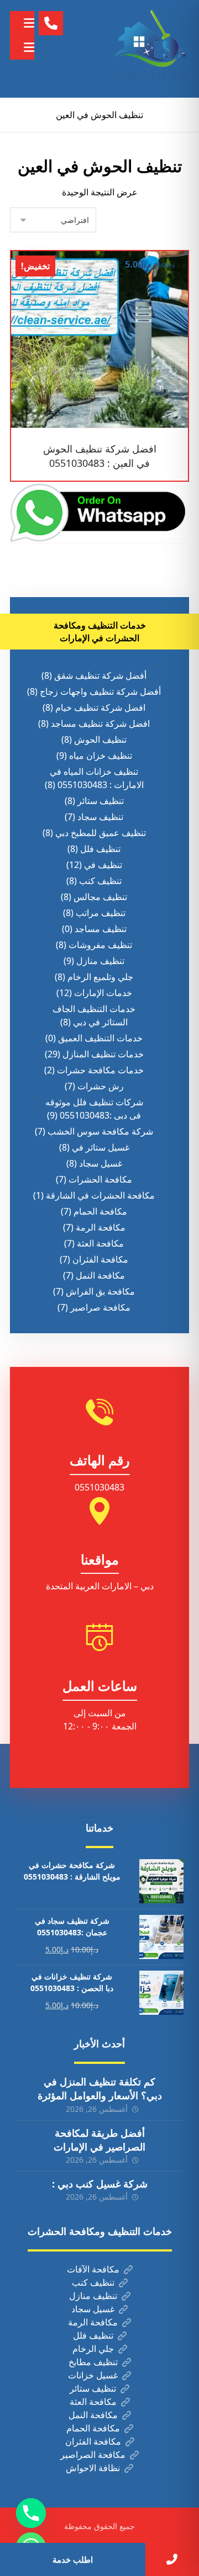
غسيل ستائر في (101, 1147)
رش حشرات (101, 1086)
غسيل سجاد (101, 1163)
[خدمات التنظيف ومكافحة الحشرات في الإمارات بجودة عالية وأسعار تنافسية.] (150, 49)
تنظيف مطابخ (93, 2362)
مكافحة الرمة (101, 1227)
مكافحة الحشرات (100, 1179)
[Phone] (31, 2513)
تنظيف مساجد (101, 929)
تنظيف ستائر (101, 801)
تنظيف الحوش (100, 739)
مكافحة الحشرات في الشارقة (100, 1195)
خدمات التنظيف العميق (100, 1038)
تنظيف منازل (100, 961)
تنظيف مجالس (100, 897)
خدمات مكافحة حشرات (100, 1070)
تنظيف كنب (100, 881)
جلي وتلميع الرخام (100, 977)
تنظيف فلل (100, 849)
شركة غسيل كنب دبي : (100, 2184)
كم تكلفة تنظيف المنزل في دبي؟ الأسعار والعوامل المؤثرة (100, 2088)
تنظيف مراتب (101, 913)
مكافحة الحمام (100, 1211)
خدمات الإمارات (103, 993)
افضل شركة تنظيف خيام (100, 707)
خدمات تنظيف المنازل (103, 1054)
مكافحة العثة (100, 1243)
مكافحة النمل (100, 1275)
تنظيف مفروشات (100, 945)
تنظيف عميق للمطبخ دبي (101, 833)
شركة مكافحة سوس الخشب (100, 1131)
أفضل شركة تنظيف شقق (100, 675)
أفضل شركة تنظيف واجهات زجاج (100, 691)
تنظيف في (103, 865)
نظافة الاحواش (93, 2468)
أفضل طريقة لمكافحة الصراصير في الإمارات (99, 2140)
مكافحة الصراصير (93, 2455)
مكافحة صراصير (100, 1307)
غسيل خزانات (93, 2375)
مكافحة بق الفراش (100, 1291)
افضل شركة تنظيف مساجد (100, 723)
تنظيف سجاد (100, 817)
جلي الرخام (93, 2349)
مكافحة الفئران (100, 1259)
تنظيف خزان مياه (101, 755)
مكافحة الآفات (93, 2269)
